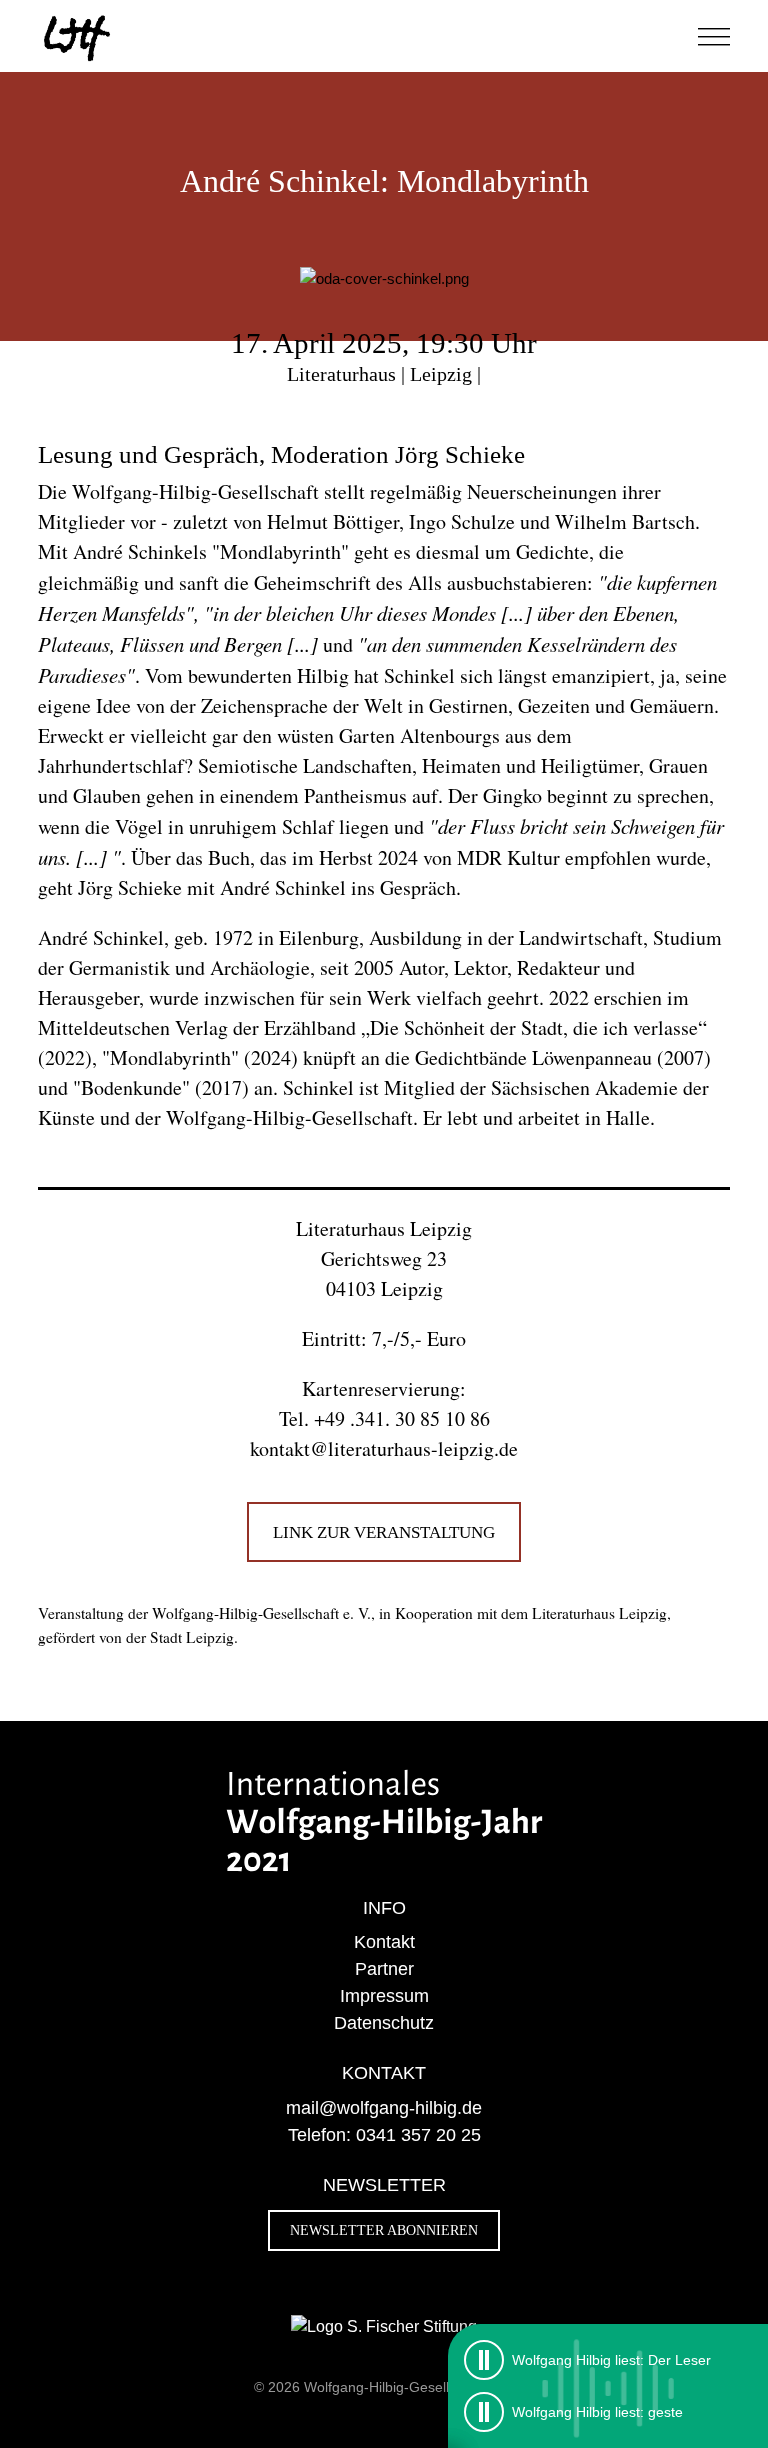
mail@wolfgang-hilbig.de (384, 2108)
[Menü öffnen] (714, 36)
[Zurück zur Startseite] (78, 36)
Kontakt (384, 1942)
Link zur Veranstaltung (384, 1532)
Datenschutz (384, 2023)
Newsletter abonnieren (384, 2230)
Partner (384, 1969)
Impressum (384, 1996)
